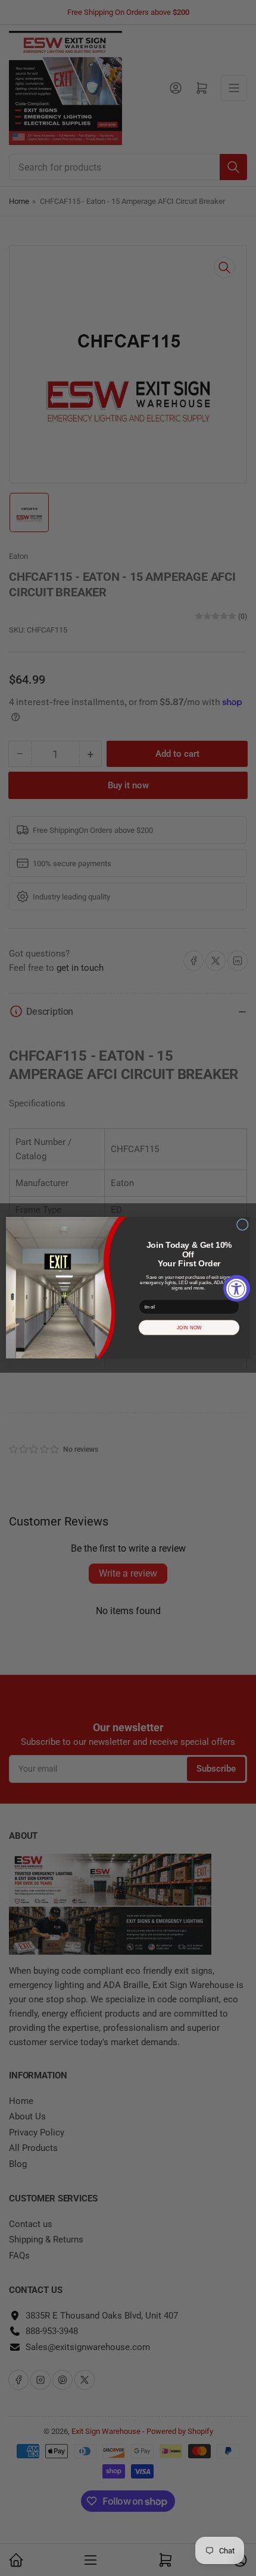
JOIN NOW (189, 1328)
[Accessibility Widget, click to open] (237, 1288)
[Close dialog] (243, 1225)
